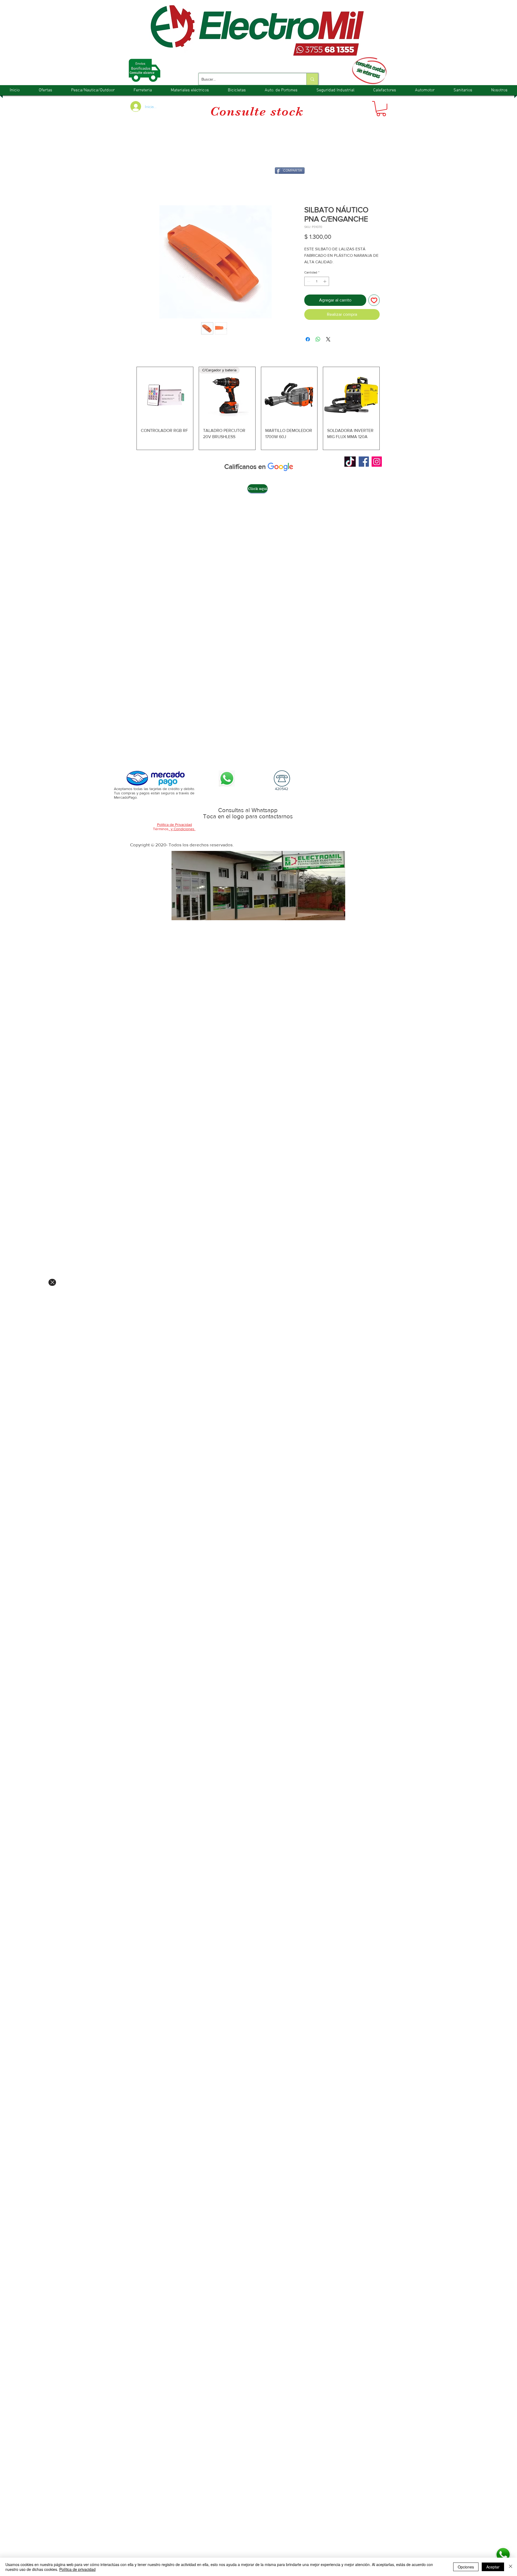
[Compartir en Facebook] (308, 339)
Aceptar (493, 2567)
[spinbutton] (317, 281)
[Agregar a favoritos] (374, 300)
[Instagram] (377, 462)
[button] (381, 109)
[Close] (52, 1282)
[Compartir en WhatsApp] (318, 339)
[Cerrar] (511, 2567)
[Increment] (325, 281)
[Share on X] (328, 339)
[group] (258, 408)
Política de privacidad (77, 2569)
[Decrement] (308, 281)
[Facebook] (364, 462)
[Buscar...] (312, 79)
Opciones (466, 2567)
